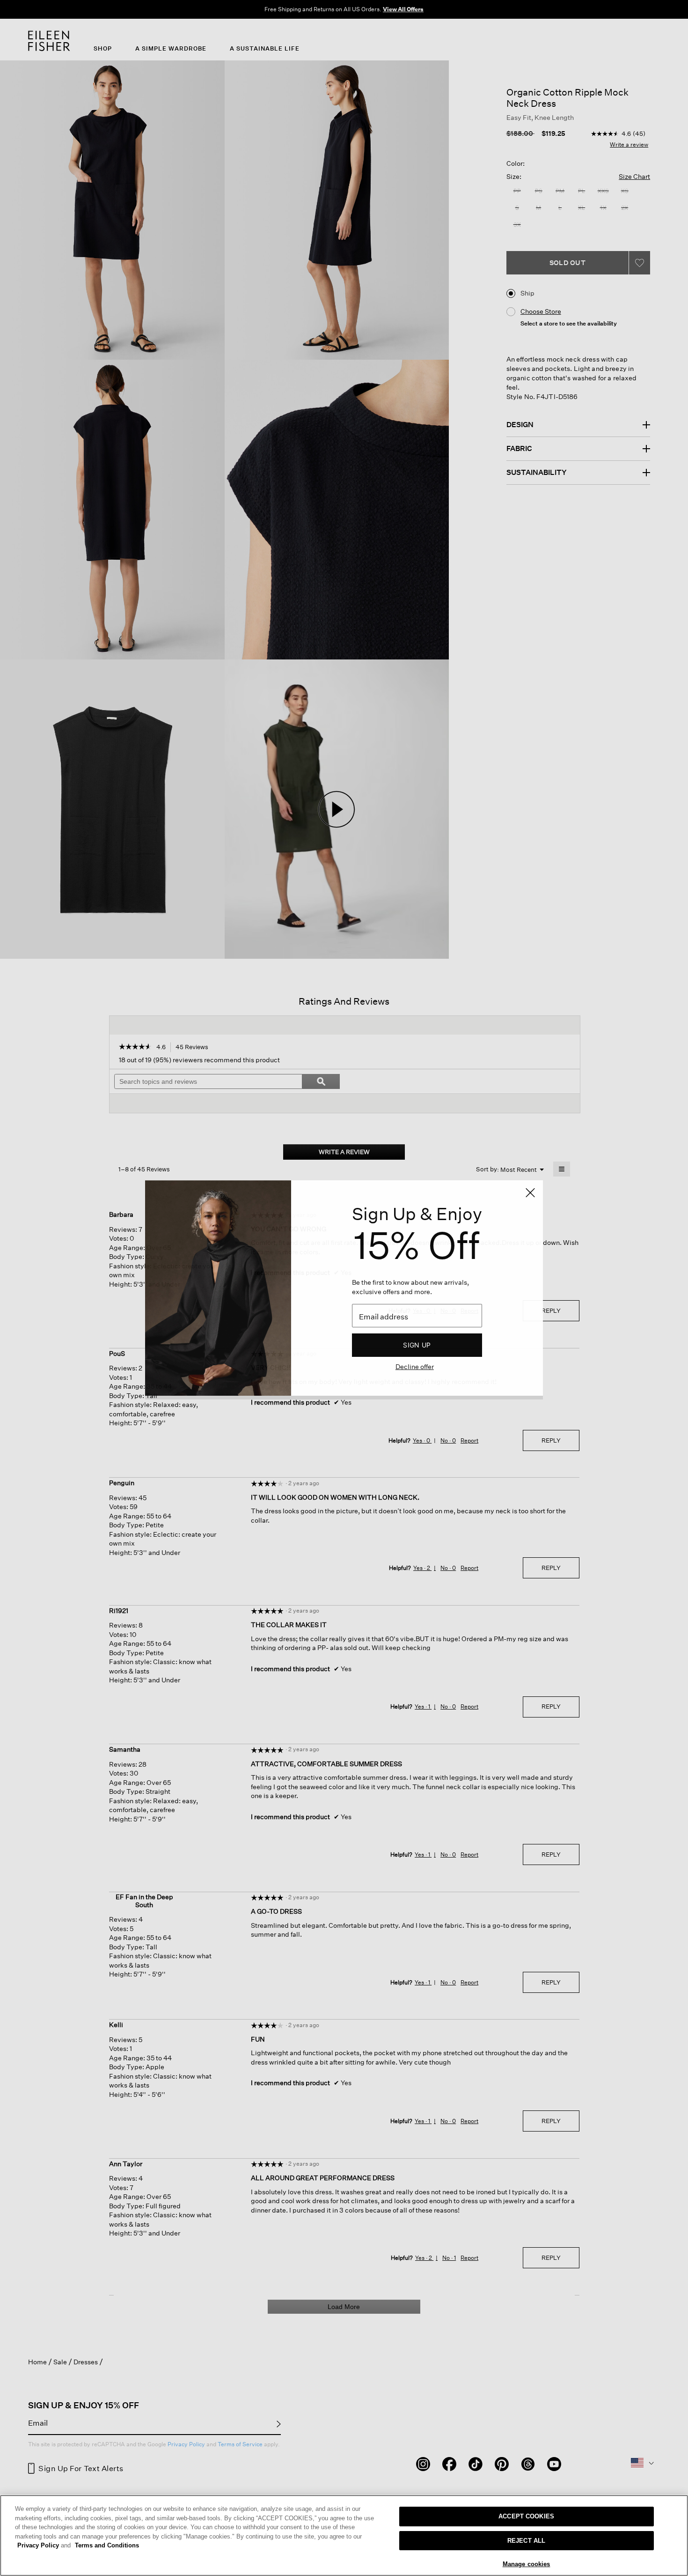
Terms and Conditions (107, 2545)
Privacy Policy (44, 2545)
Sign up (417, 1345)
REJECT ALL (526, 2541)
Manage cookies (527, 2564)
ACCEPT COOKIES (526, 2516)
